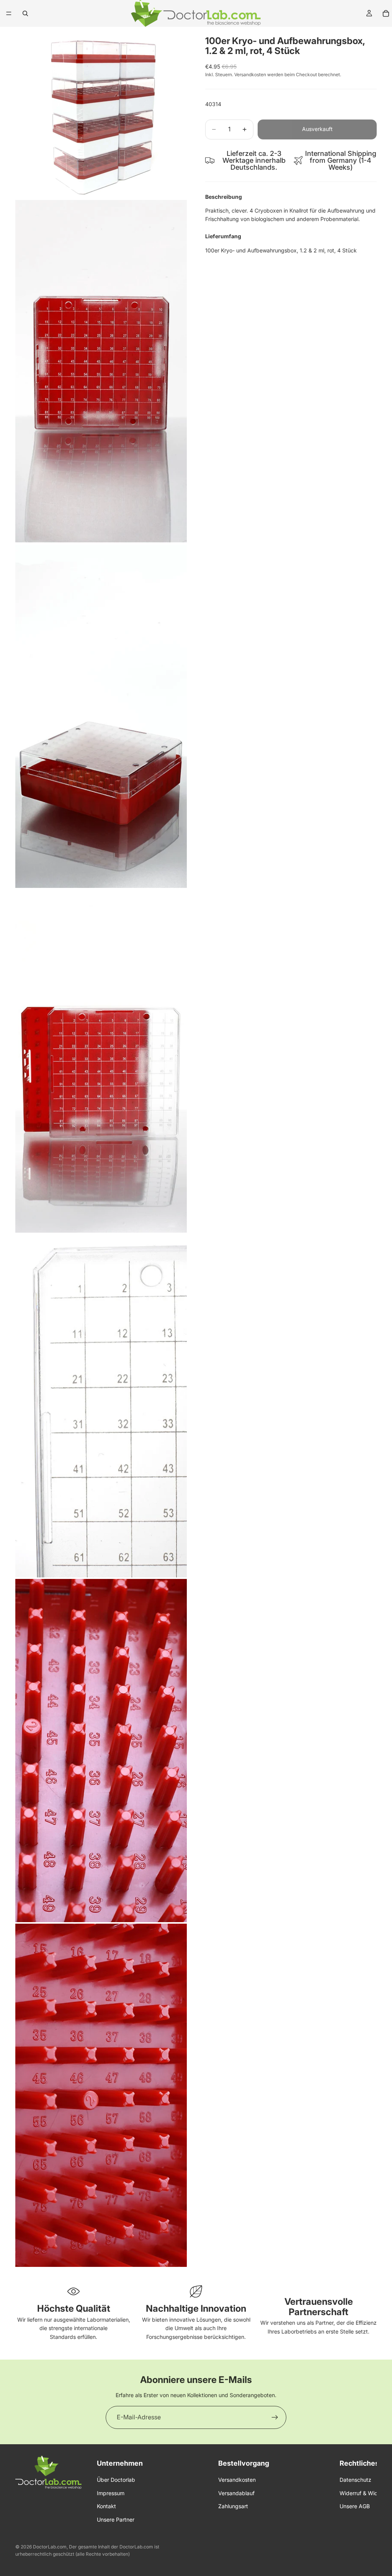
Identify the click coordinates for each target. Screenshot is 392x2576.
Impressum (111, 2493)
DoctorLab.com (50, 2547)
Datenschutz (355, 2480)
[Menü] (9, 13)
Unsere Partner (116, 2519)
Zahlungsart (233, 2506)
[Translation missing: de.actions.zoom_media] (101, 113)
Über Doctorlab (116, 2480)
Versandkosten (237, 2480)
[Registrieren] (275, 2417)
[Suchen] (25, 13)
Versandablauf (236, 2493)
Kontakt (106, 2506)
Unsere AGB (355, 2506)
